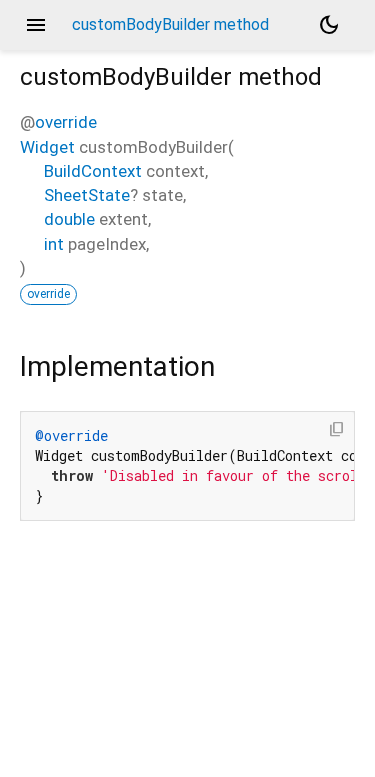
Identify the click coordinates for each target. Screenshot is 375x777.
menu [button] (36, 25)
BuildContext (93, 171)
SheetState (87, 195)
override (66, 122)
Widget (47, 147)
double (69, 219)
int (54, 244)
